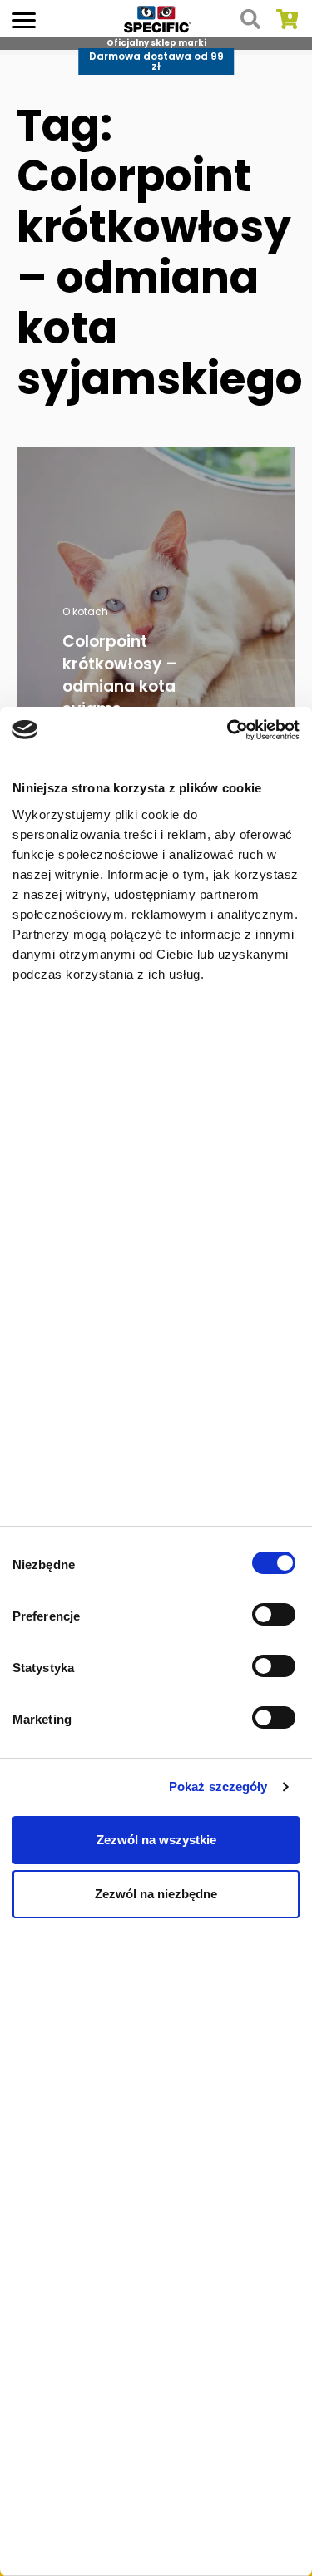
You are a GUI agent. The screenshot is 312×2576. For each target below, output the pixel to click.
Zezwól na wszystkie (156, 1840)
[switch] (276, 1616)
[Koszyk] (287, 19)
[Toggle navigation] (24, 19)
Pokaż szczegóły (218, 1786)
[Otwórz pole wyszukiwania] (250, 19)
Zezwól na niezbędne (156, 1894)
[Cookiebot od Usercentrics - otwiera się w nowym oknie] (227, 730)
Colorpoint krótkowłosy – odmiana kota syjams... (120, 675)
